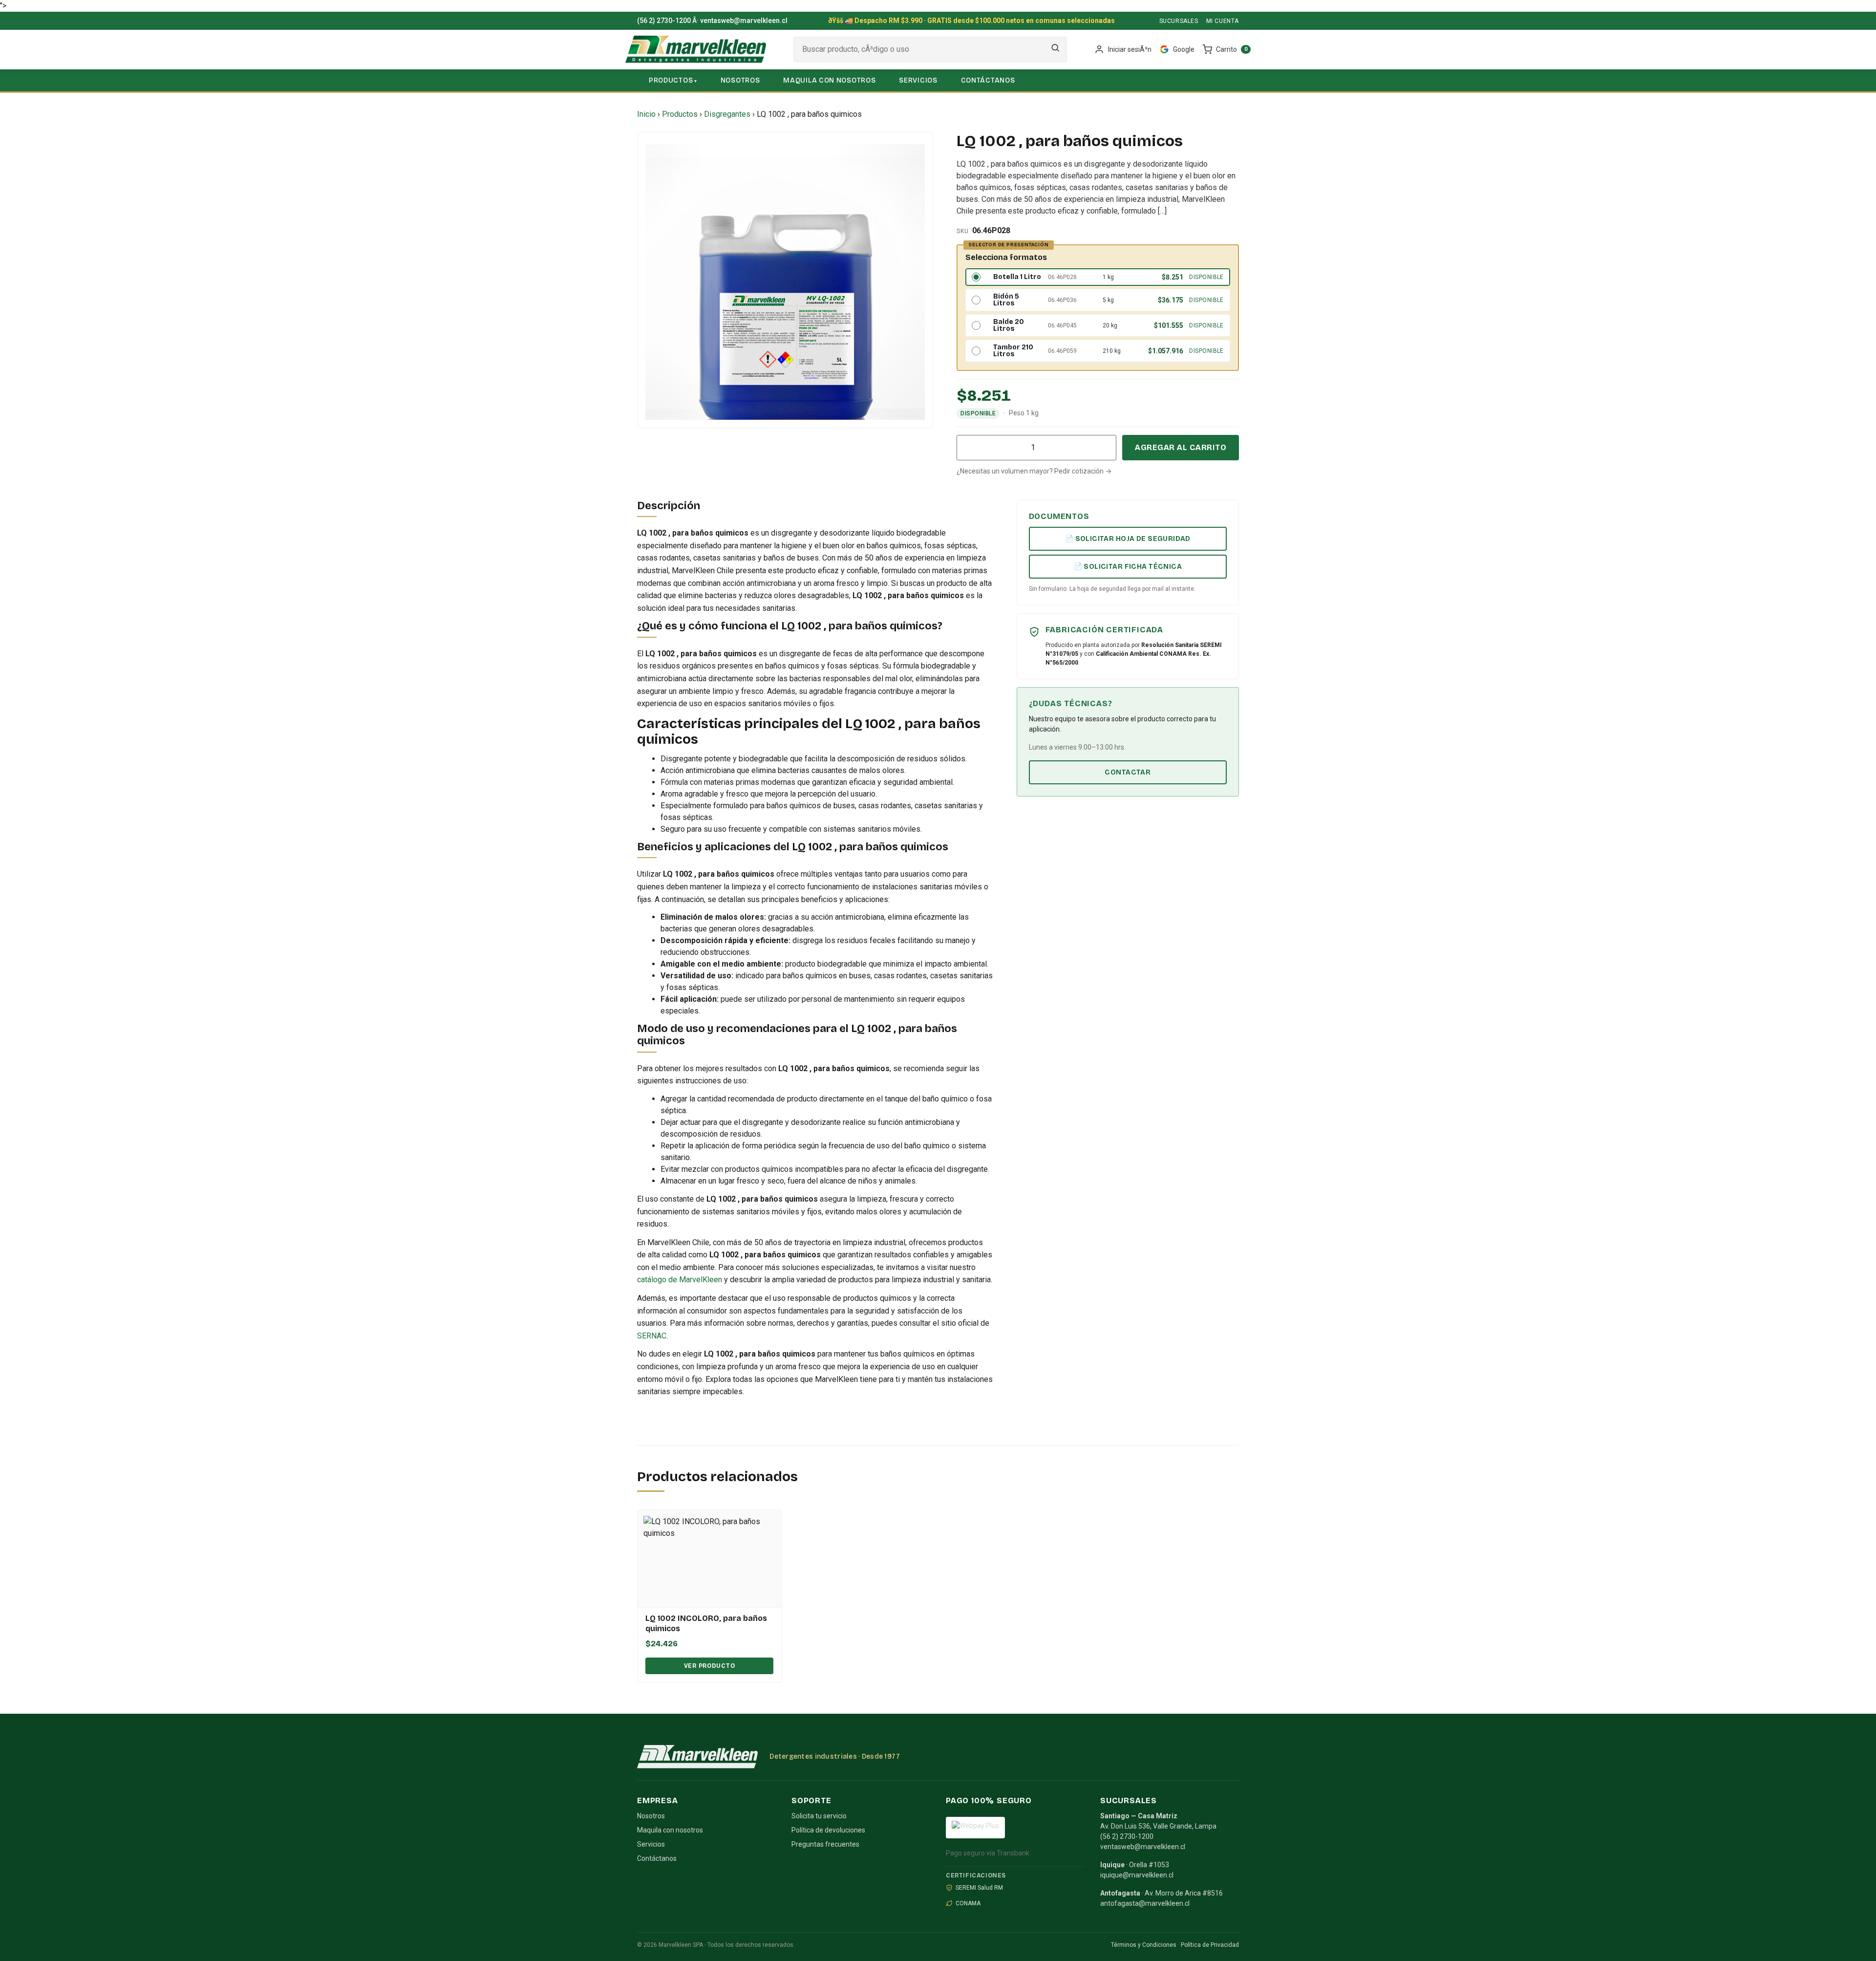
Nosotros (651, 1816)
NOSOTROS (740, 80)
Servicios (651, 1844)
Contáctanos (657, 1858)
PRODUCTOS (671, 80)
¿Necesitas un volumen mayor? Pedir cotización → (1034, 471)
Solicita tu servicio (819, 1816)
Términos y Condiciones (1144, 1945)
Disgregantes (727, 114)
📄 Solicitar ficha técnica (1128, 567)
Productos (680, 114)
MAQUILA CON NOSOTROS (829, 80)
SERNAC (652, 1336)
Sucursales (1179, 21)
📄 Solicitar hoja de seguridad (1128, 539)
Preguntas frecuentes (825, 1844)
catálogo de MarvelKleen (680, 1280)
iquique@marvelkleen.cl (1137, 1875)
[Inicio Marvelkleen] (696, 49)
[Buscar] (1055, 50)
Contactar (1128, 772)
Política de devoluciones (828, 1830)
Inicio (646, 114)
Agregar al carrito (1181, 447)
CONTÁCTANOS (988, 80)
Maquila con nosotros (670, 1830)
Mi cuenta (1223, 21)
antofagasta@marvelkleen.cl (1145, 1903)
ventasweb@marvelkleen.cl (744, 21)
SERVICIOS (918, 80)
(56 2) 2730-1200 (664, 21)
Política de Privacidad (1210, 1945)
